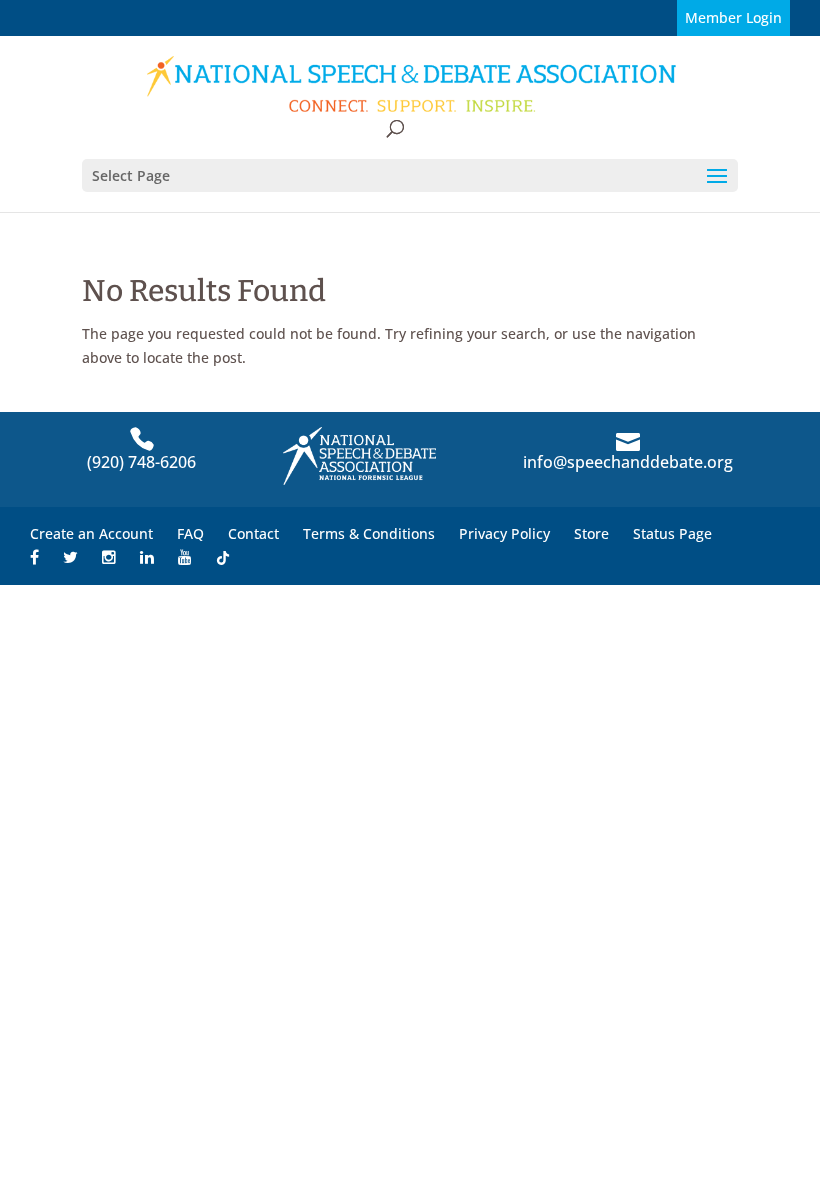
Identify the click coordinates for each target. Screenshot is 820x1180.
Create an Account (91, 533)
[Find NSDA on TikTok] (223, 557)
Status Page (672, 533)
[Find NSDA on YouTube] (185, 557)
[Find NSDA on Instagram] (109, 557)
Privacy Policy (504, 533)
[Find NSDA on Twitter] (70, 557)
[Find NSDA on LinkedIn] (147, 557)
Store (591, 533)
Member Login (733, 17)
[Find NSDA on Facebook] (34, 557)
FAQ (190, 533)
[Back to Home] (412, 84)
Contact (253, 533)
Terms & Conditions (369, 533)
